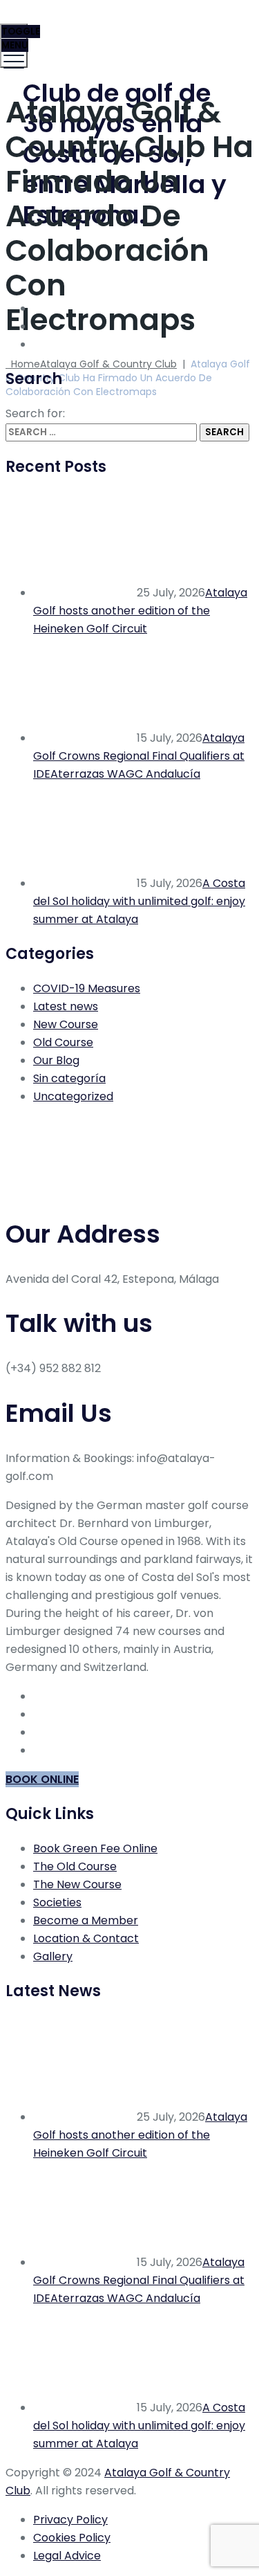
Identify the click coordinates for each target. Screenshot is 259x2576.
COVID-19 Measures (87, 988)
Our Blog (56, 1060)
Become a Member (86, 1920)
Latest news (66, 1006)
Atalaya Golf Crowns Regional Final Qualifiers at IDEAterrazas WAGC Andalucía (139, 756)
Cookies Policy (72, 2538)
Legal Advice (67, 2556)
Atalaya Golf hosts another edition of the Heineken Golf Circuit (140, 611)
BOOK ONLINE (42, 1779)
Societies (57, 1902)
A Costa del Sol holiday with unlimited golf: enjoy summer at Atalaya (139, 901)
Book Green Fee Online (95, 1848)
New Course (66, 1024)
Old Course (63, 1042)
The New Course (77, 1884)
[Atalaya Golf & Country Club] (128, 31)
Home (91, 364)
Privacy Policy (70, 2520)
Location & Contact (86, 1938)
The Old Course (75, 1866)
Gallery (53, 1956)
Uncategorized (73, 1096)
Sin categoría (69, 1078)
